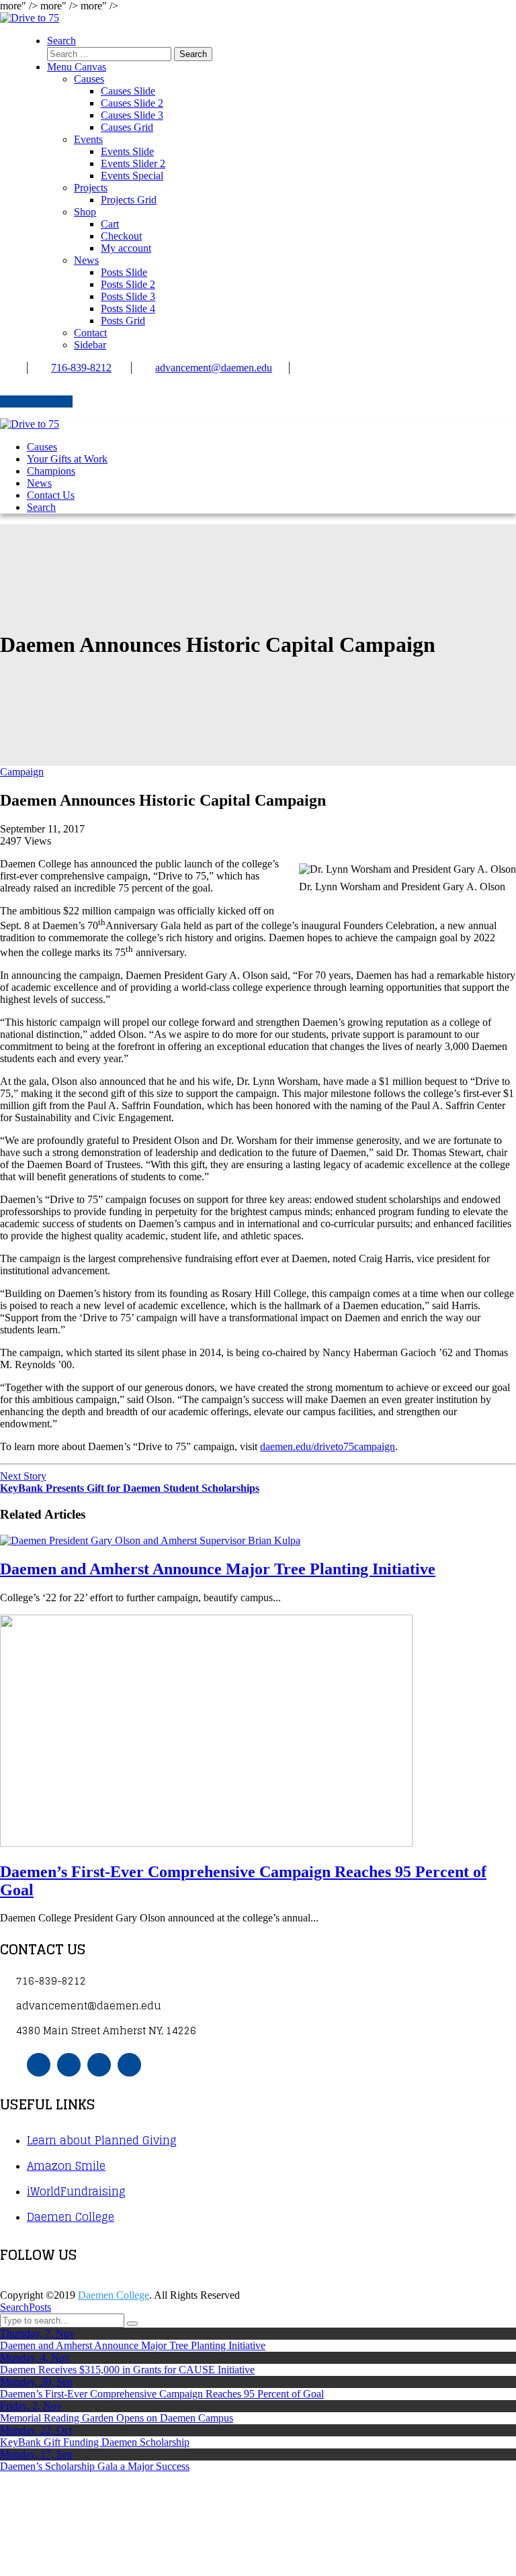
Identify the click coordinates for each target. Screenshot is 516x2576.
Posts (40, 2307)
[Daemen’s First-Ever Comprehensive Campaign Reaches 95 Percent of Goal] (206, 1843)
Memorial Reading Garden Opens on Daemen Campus (117, 2418)
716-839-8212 (81, 368)
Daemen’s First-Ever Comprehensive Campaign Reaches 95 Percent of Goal (162, 2394)
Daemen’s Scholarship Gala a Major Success (95, 2466)
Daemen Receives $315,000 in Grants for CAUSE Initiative (127, 2370)
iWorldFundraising (76, 2191)
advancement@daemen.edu (214, 368)
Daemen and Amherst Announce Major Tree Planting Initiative (133, 2345)
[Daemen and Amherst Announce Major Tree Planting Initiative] (150, 1540)
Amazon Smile (66, 2166)
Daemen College (71, 2217)
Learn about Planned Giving (102, 2140)
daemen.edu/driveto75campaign (328, 1446)
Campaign (22, 772)
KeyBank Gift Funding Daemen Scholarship (95, 2442)
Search (14, 2307)
